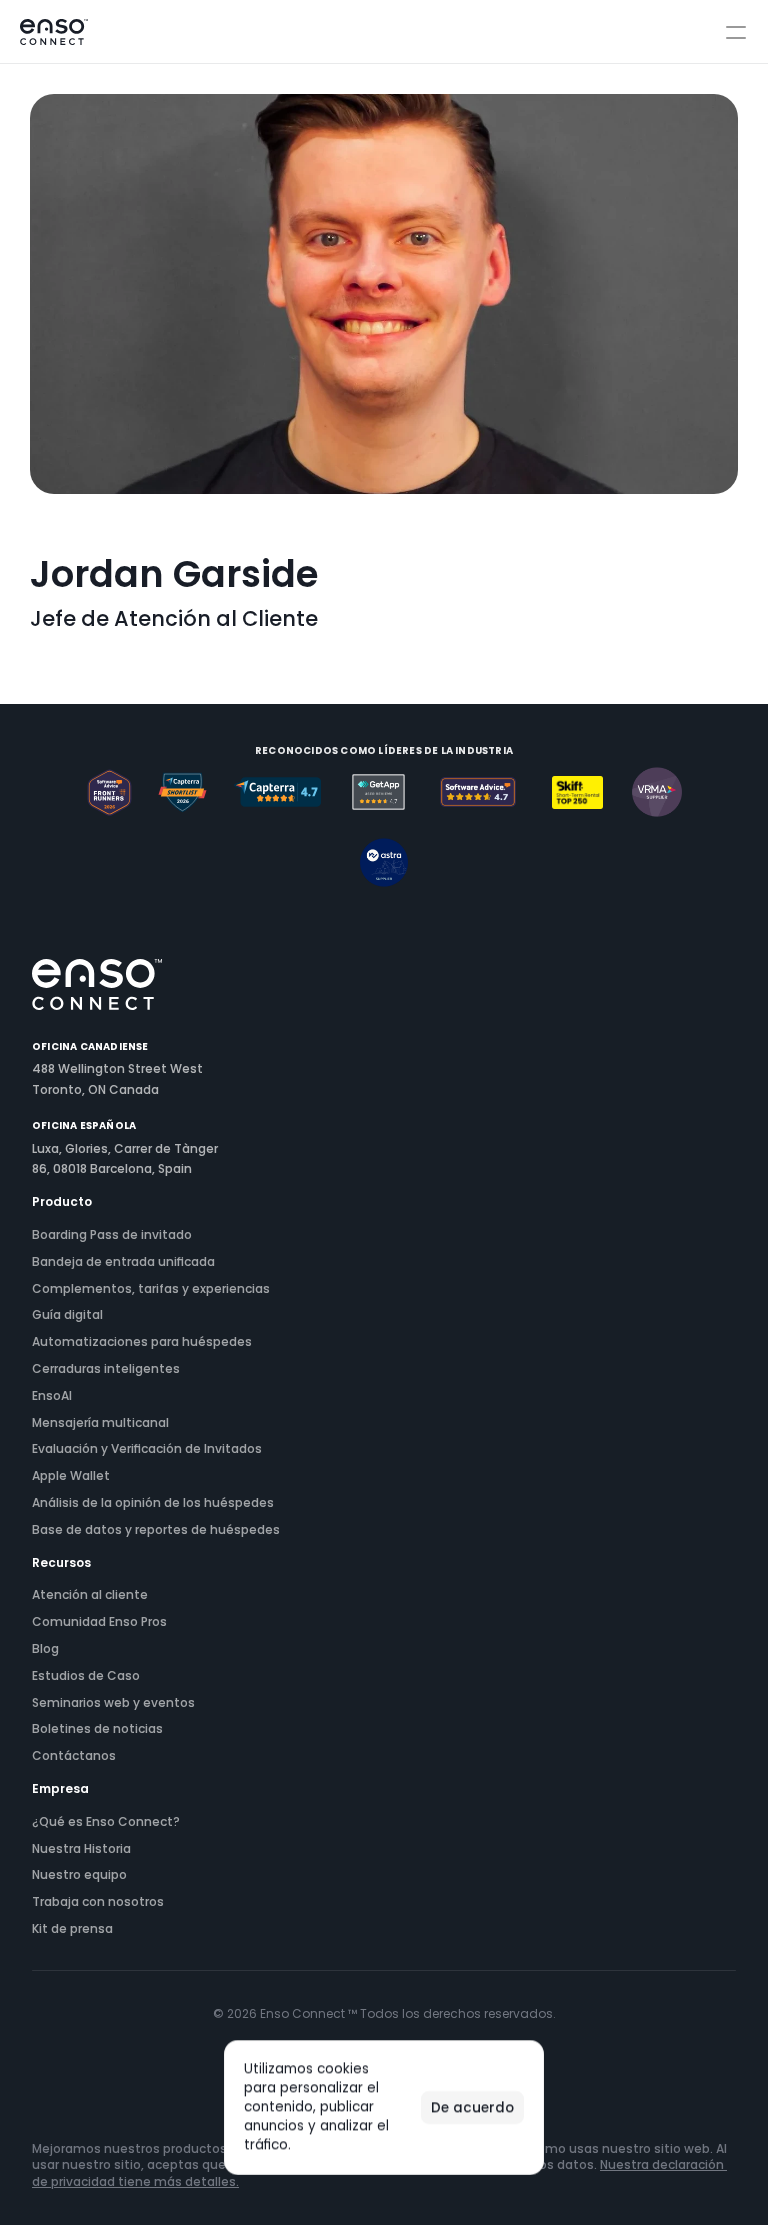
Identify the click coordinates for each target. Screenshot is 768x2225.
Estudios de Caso (86, 1676)
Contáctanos (74, 1756)
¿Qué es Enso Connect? (106, 1822)
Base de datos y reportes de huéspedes (156, 1530)
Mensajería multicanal (100, 1423)
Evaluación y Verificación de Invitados (147, 1449)
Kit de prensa (72, 1929)
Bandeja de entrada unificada (123, 1262)
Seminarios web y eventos (113, 1703)
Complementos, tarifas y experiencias (151, 1289)
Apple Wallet (71, 1476)
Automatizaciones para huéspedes (142, 1342)
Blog (45, 1649)
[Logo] (54, 32)
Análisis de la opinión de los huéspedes (153, 1503)
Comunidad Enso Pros (99, 1622)
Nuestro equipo (79, 1875)
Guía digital (67, 1315)
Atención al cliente (90, 1595)
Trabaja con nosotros (98, 1902)
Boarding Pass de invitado (112, 1235)
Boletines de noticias (97, 1729)
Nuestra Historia (81, 1849)
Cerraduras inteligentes (106, 1369)
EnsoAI (52, 1396)
